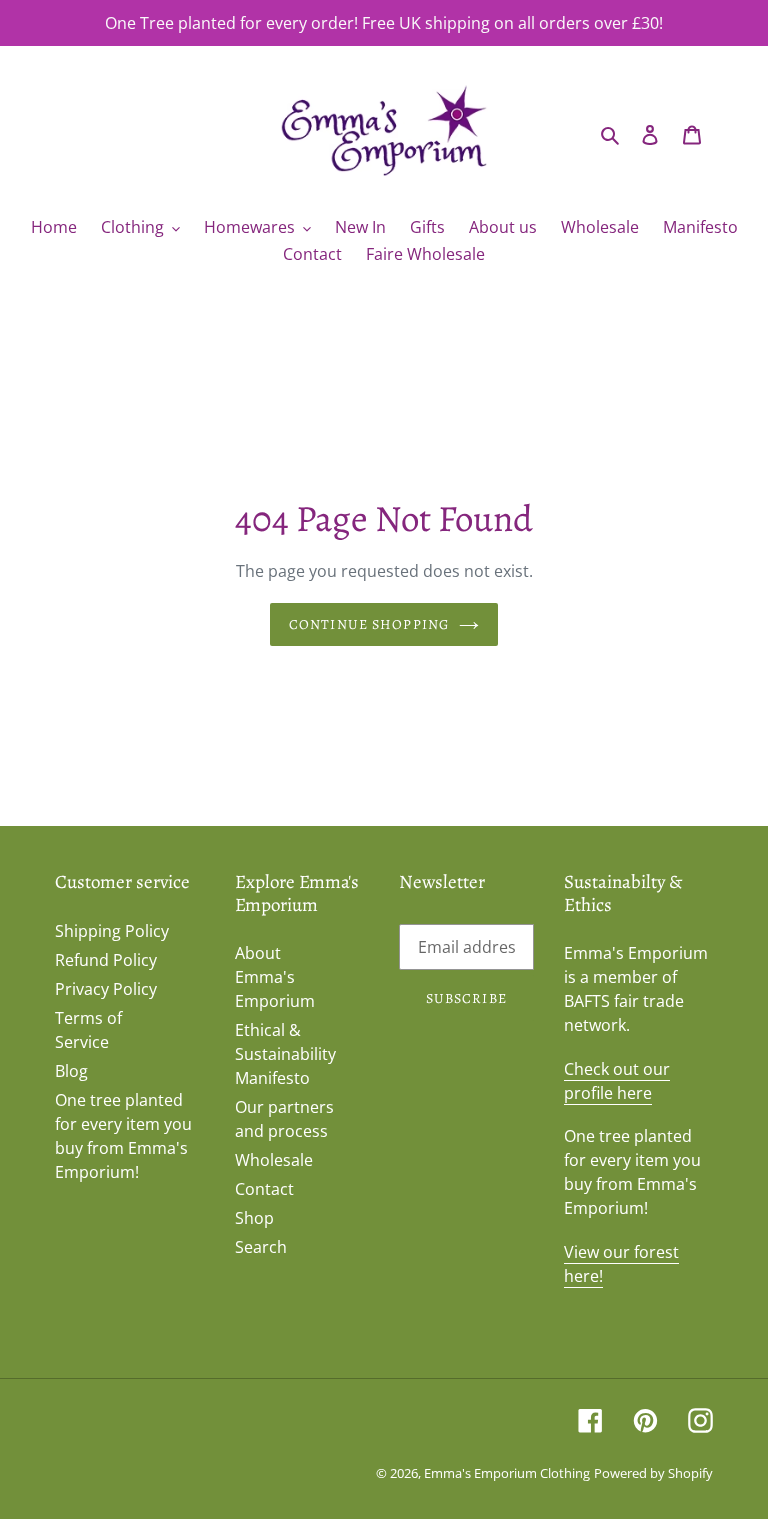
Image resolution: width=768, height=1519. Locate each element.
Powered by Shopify (653, 1473)
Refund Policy (106, 960)
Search (261, 1247)
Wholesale (274, 1160)
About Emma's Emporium (275, 977)
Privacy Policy (106, 989)
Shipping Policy (112, 931)
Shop (254, 1218)
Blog (71, 1071)
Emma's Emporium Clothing (507, 1473)
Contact (264, 1189)
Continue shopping (369, 624)
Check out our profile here (617, 1081)
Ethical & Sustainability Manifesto (285, 1054)
